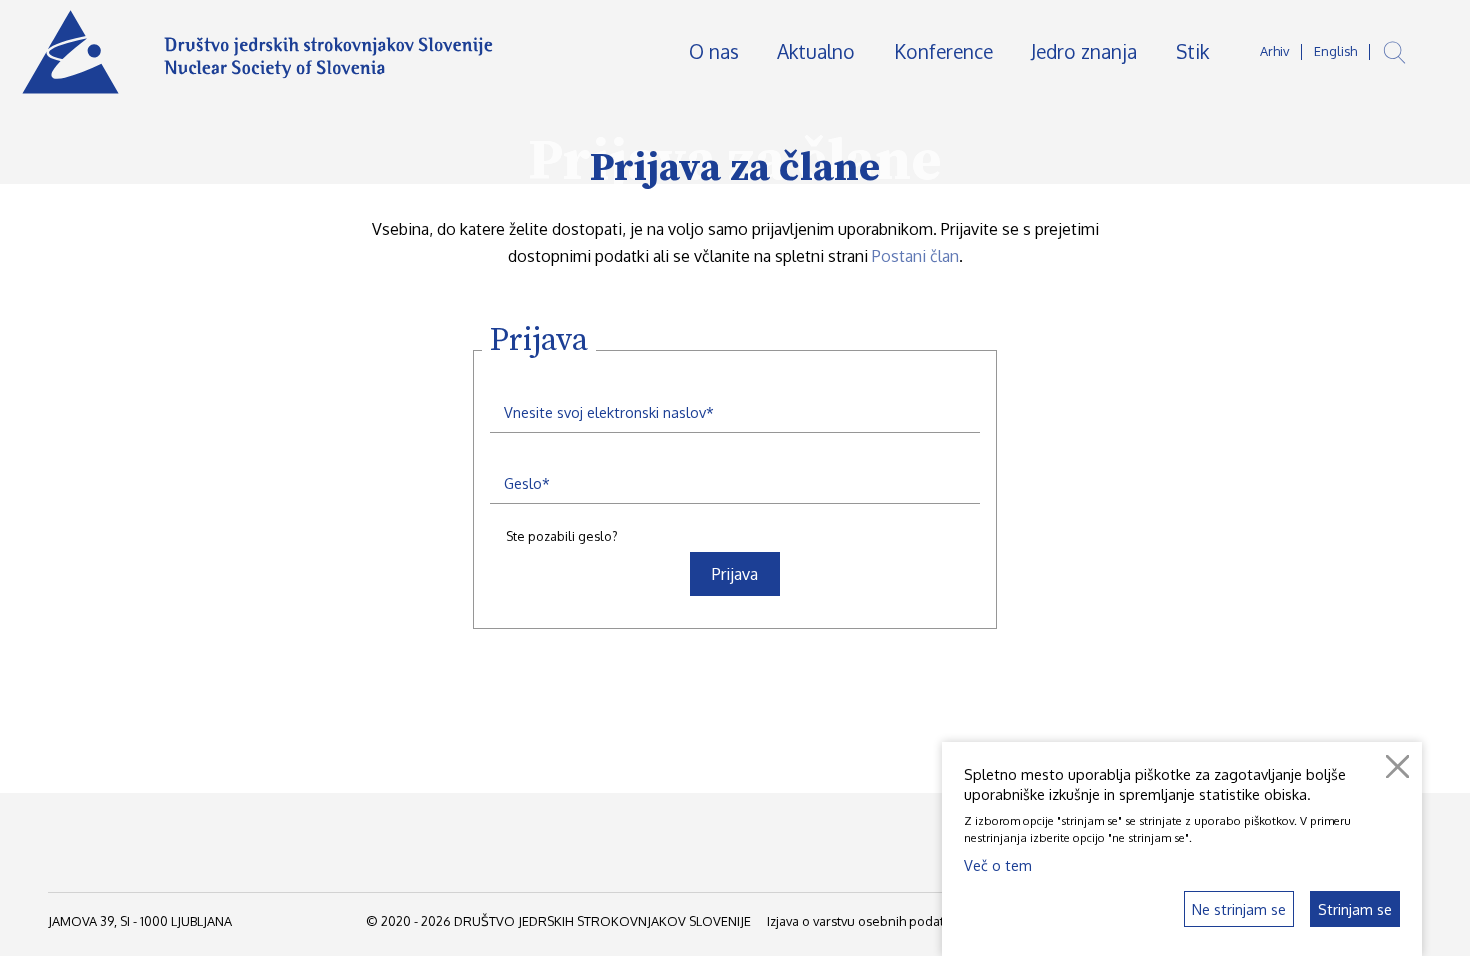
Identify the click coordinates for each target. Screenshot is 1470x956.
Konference (943, 51)
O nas (714, 51)
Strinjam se (1355, 909)
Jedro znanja (1084, 51)
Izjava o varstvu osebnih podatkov (866, 921)
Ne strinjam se (1239, 909)
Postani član (915, 256)
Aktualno (816, 51)
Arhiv (1274, 51)
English (1335, 51)
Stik (1192, 51)
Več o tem (998, 865)
